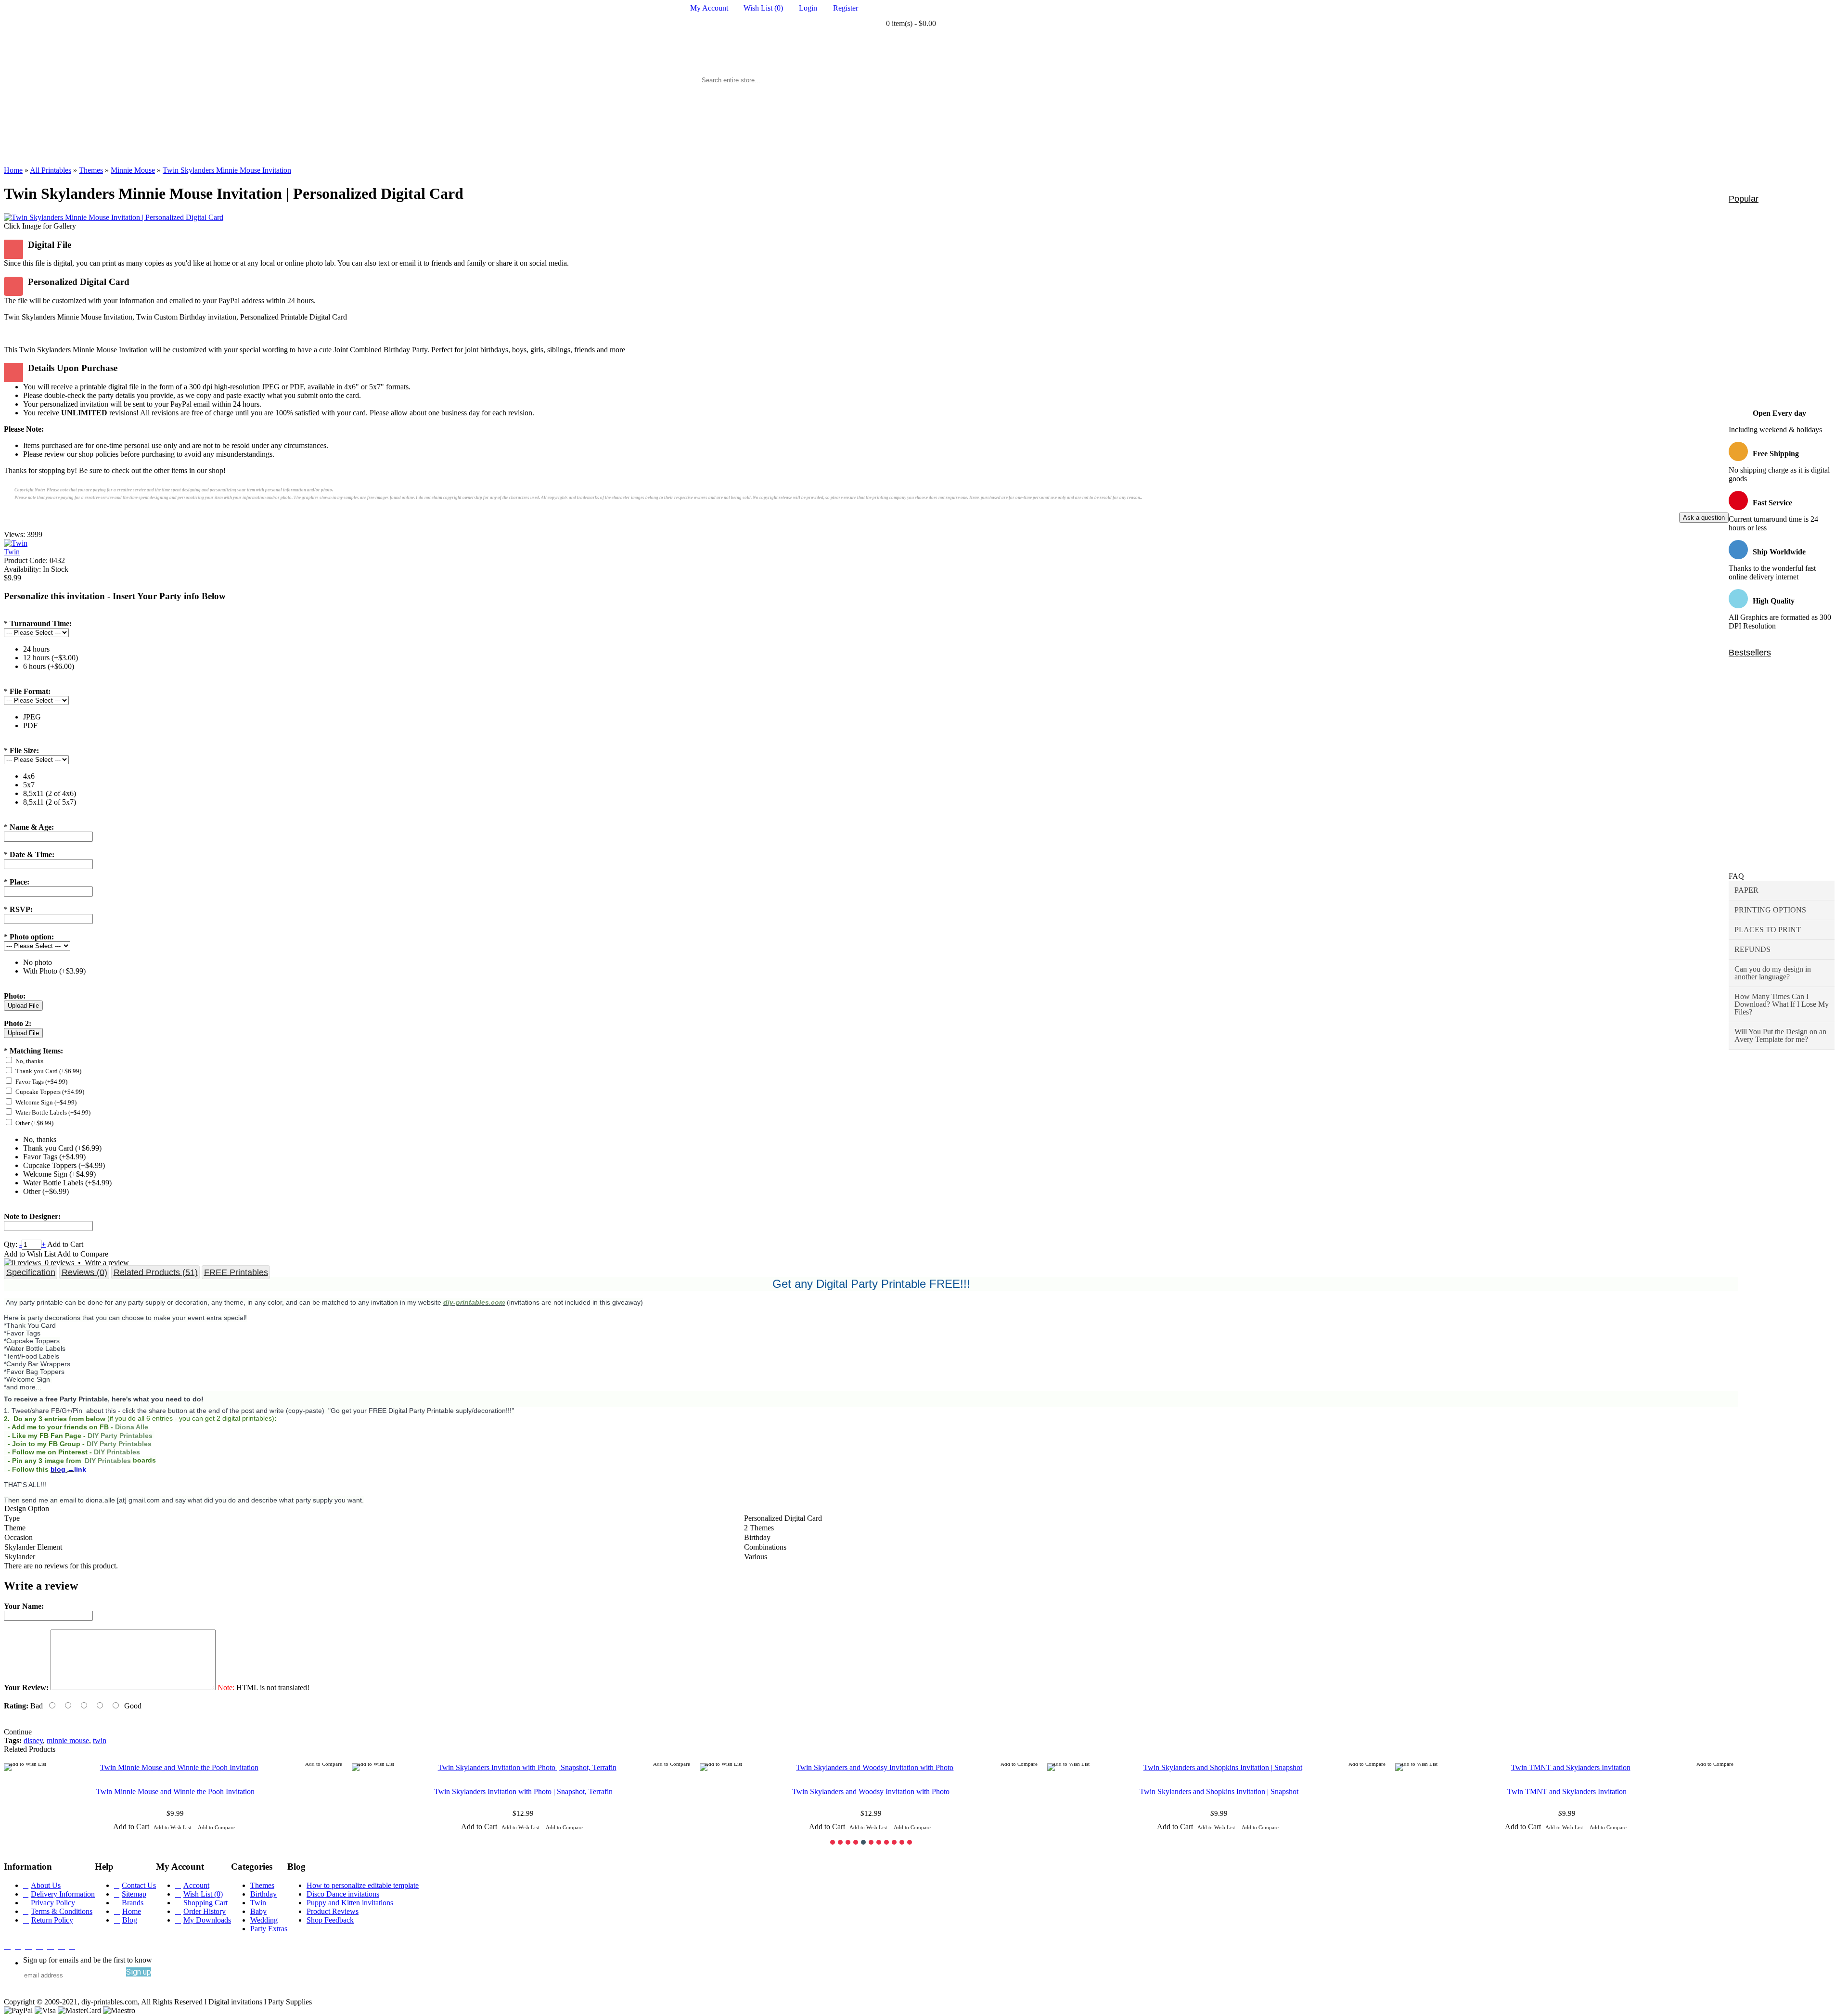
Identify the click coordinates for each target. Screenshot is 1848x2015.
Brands (133, 1903)
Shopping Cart (205, 1903)
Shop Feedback (330, 1920)
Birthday (263, 1894)
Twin (12, 552)
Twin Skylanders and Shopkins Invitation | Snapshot (1219, 1791)
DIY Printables (117, 1452)
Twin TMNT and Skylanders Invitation (1567, 1791)
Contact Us (139, 1885)
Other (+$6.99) (34, 1123)
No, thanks (29, 1061)
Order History (205, 1911)
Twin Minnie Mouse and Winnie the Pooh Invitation (175, 1791)
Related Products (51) (156, 1272)
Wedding (264, 1920)
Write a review (107, 1263)
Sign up (139, 1972)
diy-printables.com (474, 1302)
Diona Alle (132, 1427)
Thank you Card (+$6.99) (48, 1071)
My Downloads (207, 1920)
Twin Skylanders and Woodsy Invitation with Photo (871, 1791)
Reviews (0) (84, 1272)
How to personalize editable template (363, 1885)
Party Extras (269, 1929)
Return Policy (52, 1920)
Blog (130, 1920)
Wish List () (203, 1894)
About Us (46, 1885)
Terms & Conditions (62, 1911)
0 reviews (59, 1263)
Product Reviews (333, 1911)
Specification (31, 1272)
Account (196, 1885)
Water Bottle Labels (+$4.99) (53, 1112)
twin (100, 1740)
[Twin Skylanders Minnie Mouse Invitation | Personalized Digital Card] (114, 217)
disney (33, 1740)
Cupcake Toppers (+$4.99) (50, 1092)
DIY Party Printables (121, 1436)
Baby (258, 1911)
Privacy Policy (53, 1903)
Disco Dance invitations (343, 1894)
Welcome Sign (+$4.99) (46, 1102)
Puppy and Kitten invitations (350, 1903)
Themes (262, 1885)
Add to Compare (83, 1254)
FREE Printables (236, 1272)
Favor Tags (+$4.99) (41, 1082)
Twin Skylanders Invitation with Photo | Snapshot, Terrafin (523, 1791)
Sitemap (134, 1894)
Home (132, 1911)
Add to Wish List (30, 1254)
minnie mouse (68, 1740)
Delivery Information (63, 1894)
